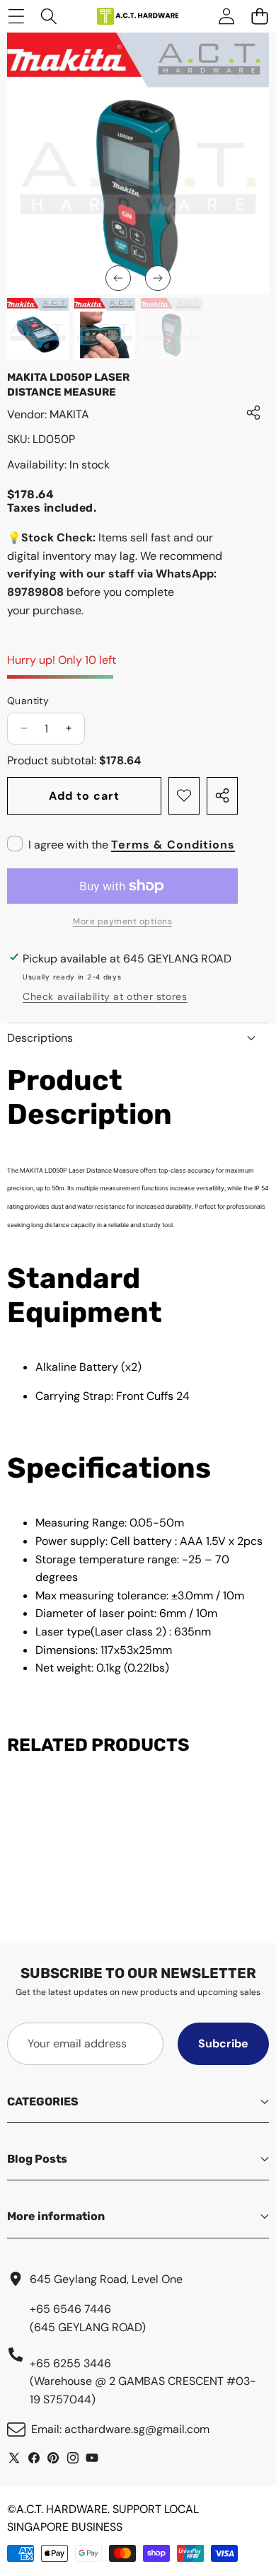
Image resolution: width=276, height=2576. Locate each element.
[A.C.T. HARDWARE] (137, 16)
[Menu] (16, 17)
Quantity (28, 701)
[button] (118, 278)
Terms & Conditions (173, 845)
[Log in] (226, 17)
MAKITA (69, 414)
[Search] (49, 17)
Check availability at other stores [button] (105, 996)
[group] (38, 329)
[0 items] (259, 17)
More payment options (122, 921)
